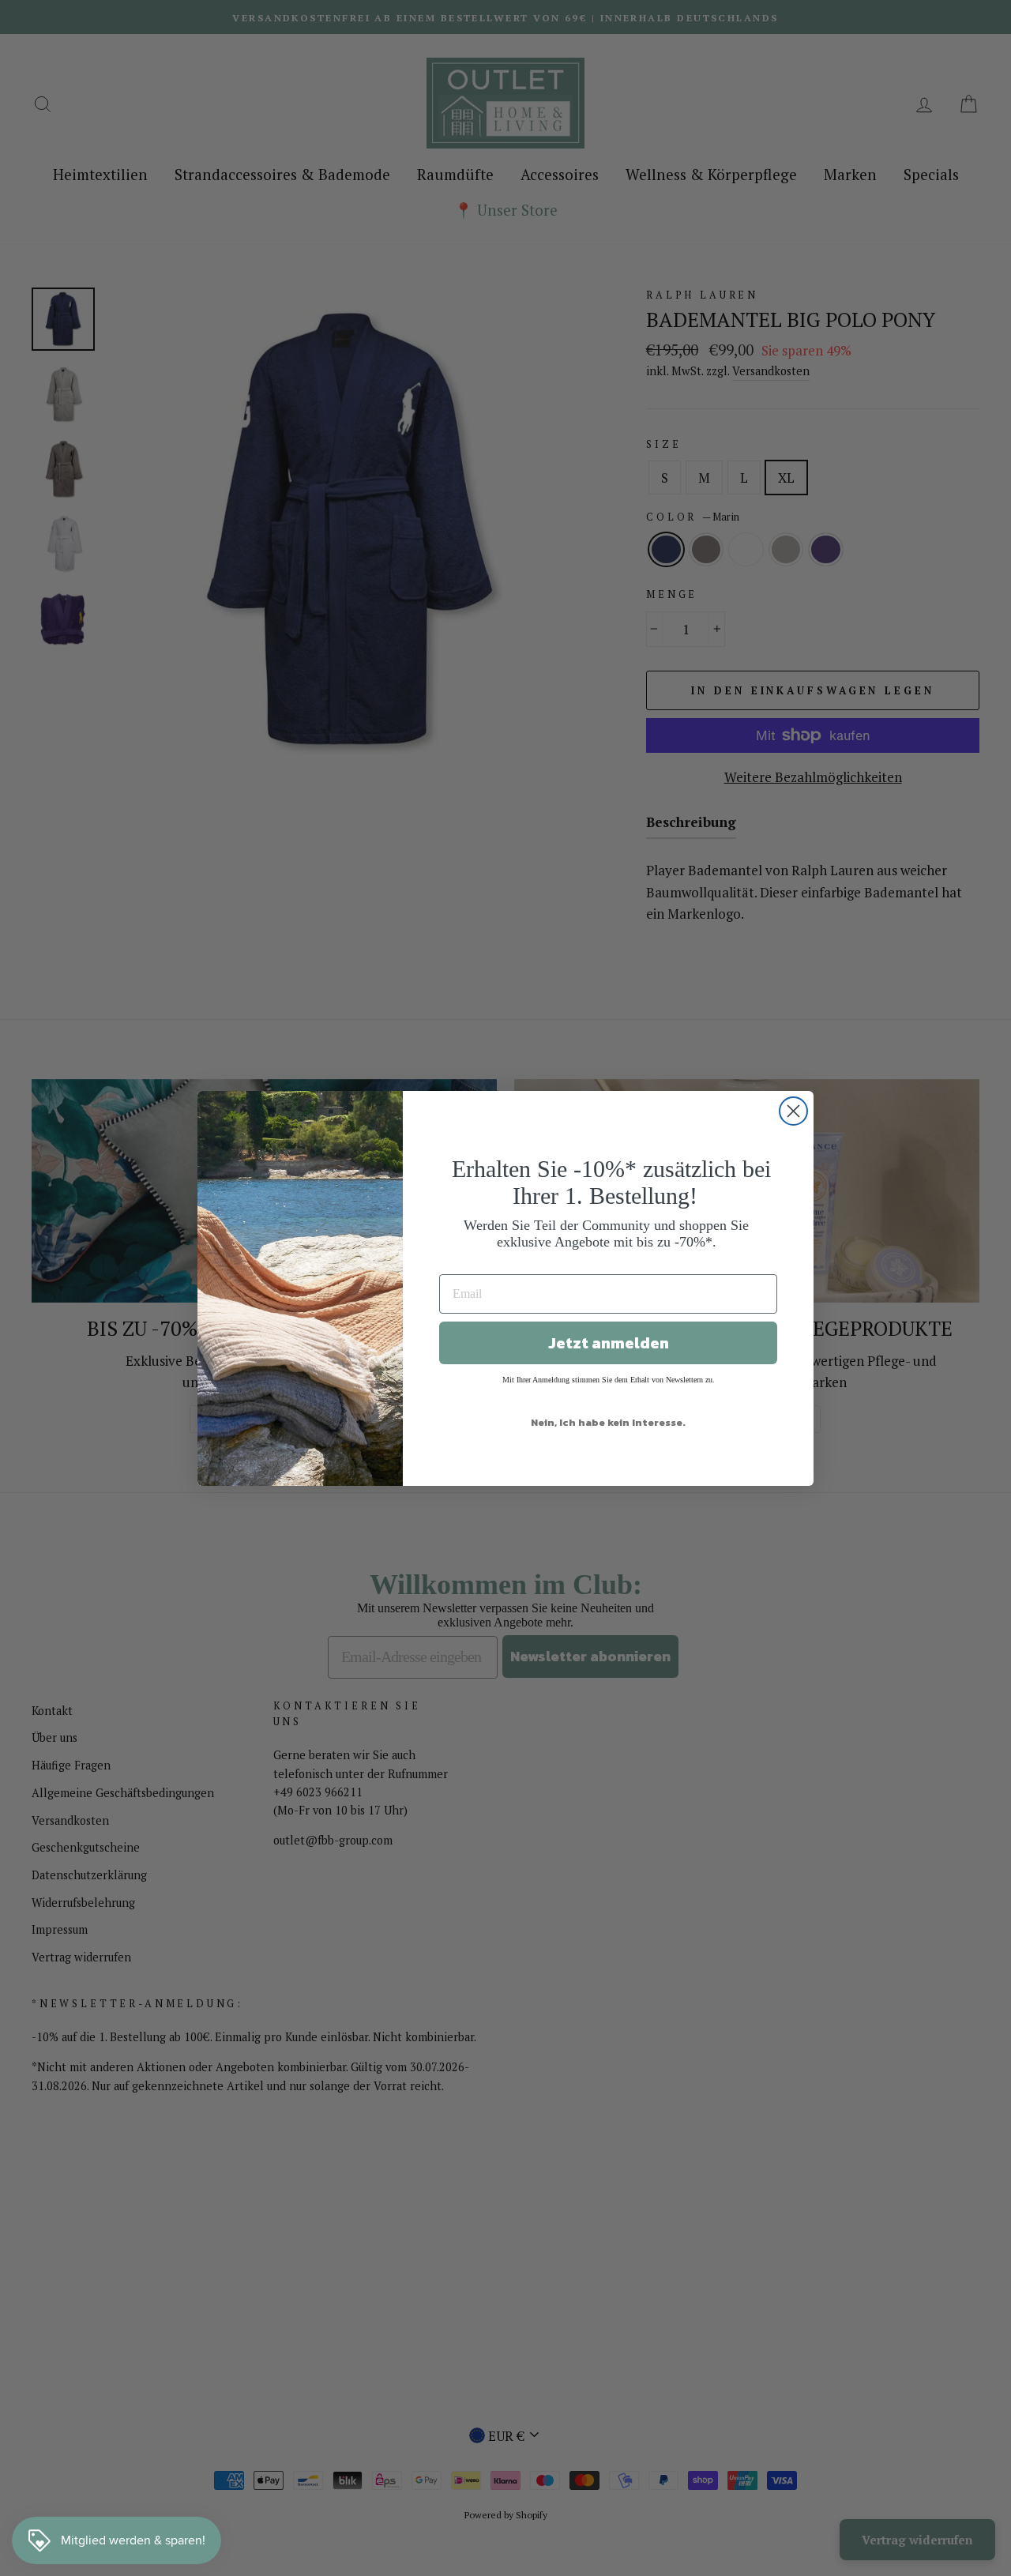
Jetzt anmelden (609, 1343)
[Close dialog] (793, 1111)
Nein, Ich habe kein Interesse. (608, 1422)
